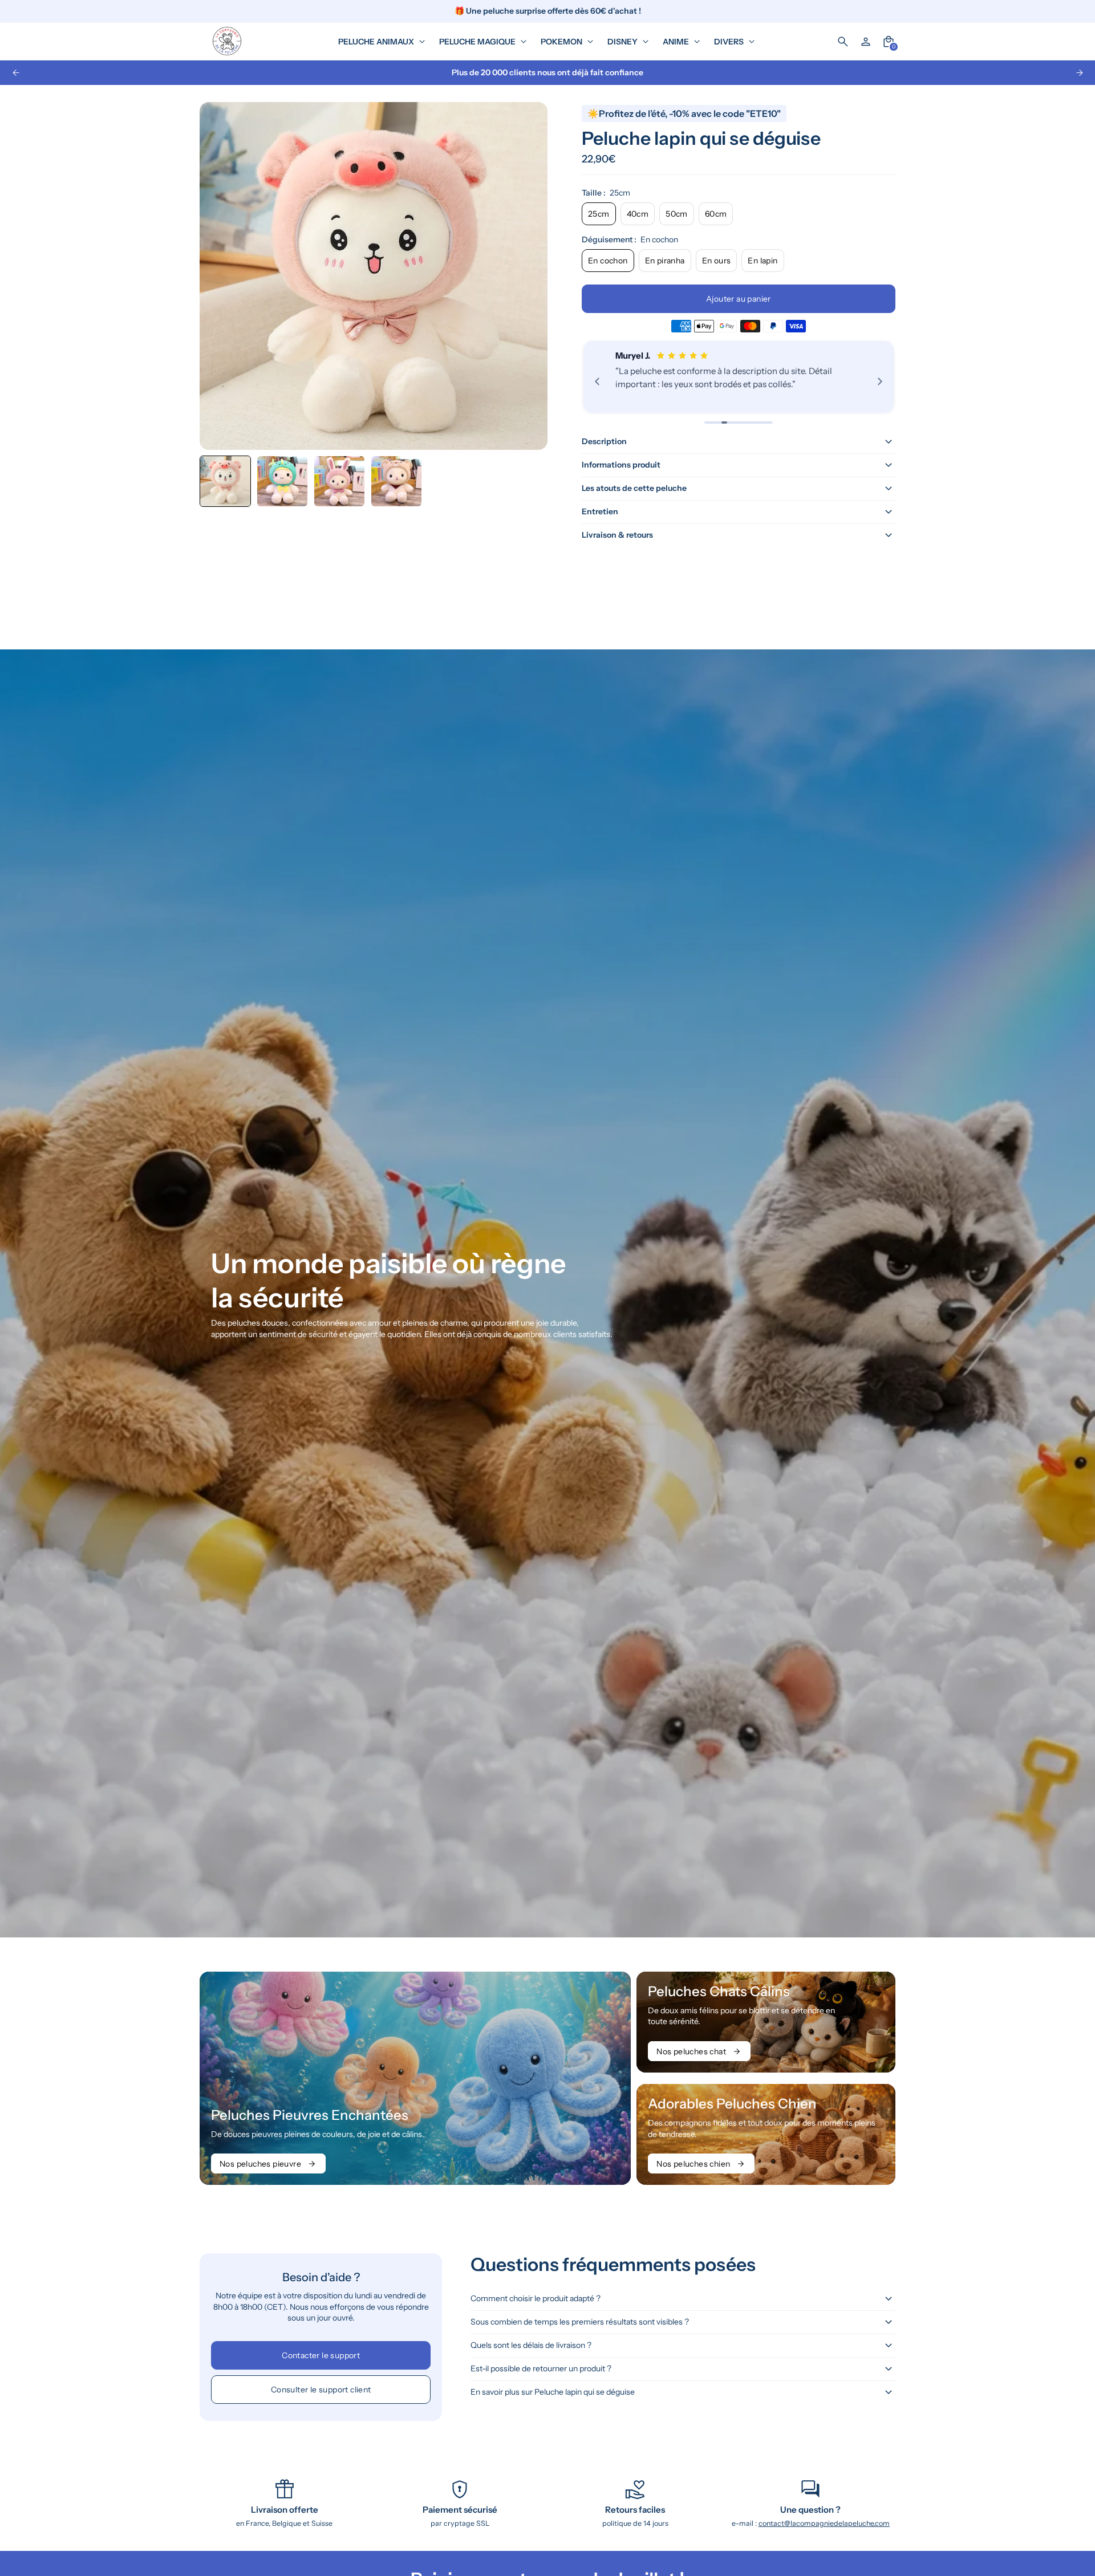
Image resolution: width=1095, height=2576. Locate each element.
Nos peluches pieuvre (260, 2164)
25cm (599, 214)
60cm (716, 214)
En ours (717, 261)
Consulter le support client (321, 2390)
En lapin (763, 261)
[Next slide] (1079, 73)
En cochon (608, 261)
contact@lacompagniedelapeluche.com (824, 2523)
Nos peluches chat (691, 2051)
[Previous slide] (16, 73)
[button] (282, 481)
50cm (677, 214)
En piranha (665, 261)
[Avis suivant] (880, 381)
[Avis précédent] (597, 381)
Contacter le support (321, 2355)
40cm (638, 214)
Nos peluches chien (693, 2164)
